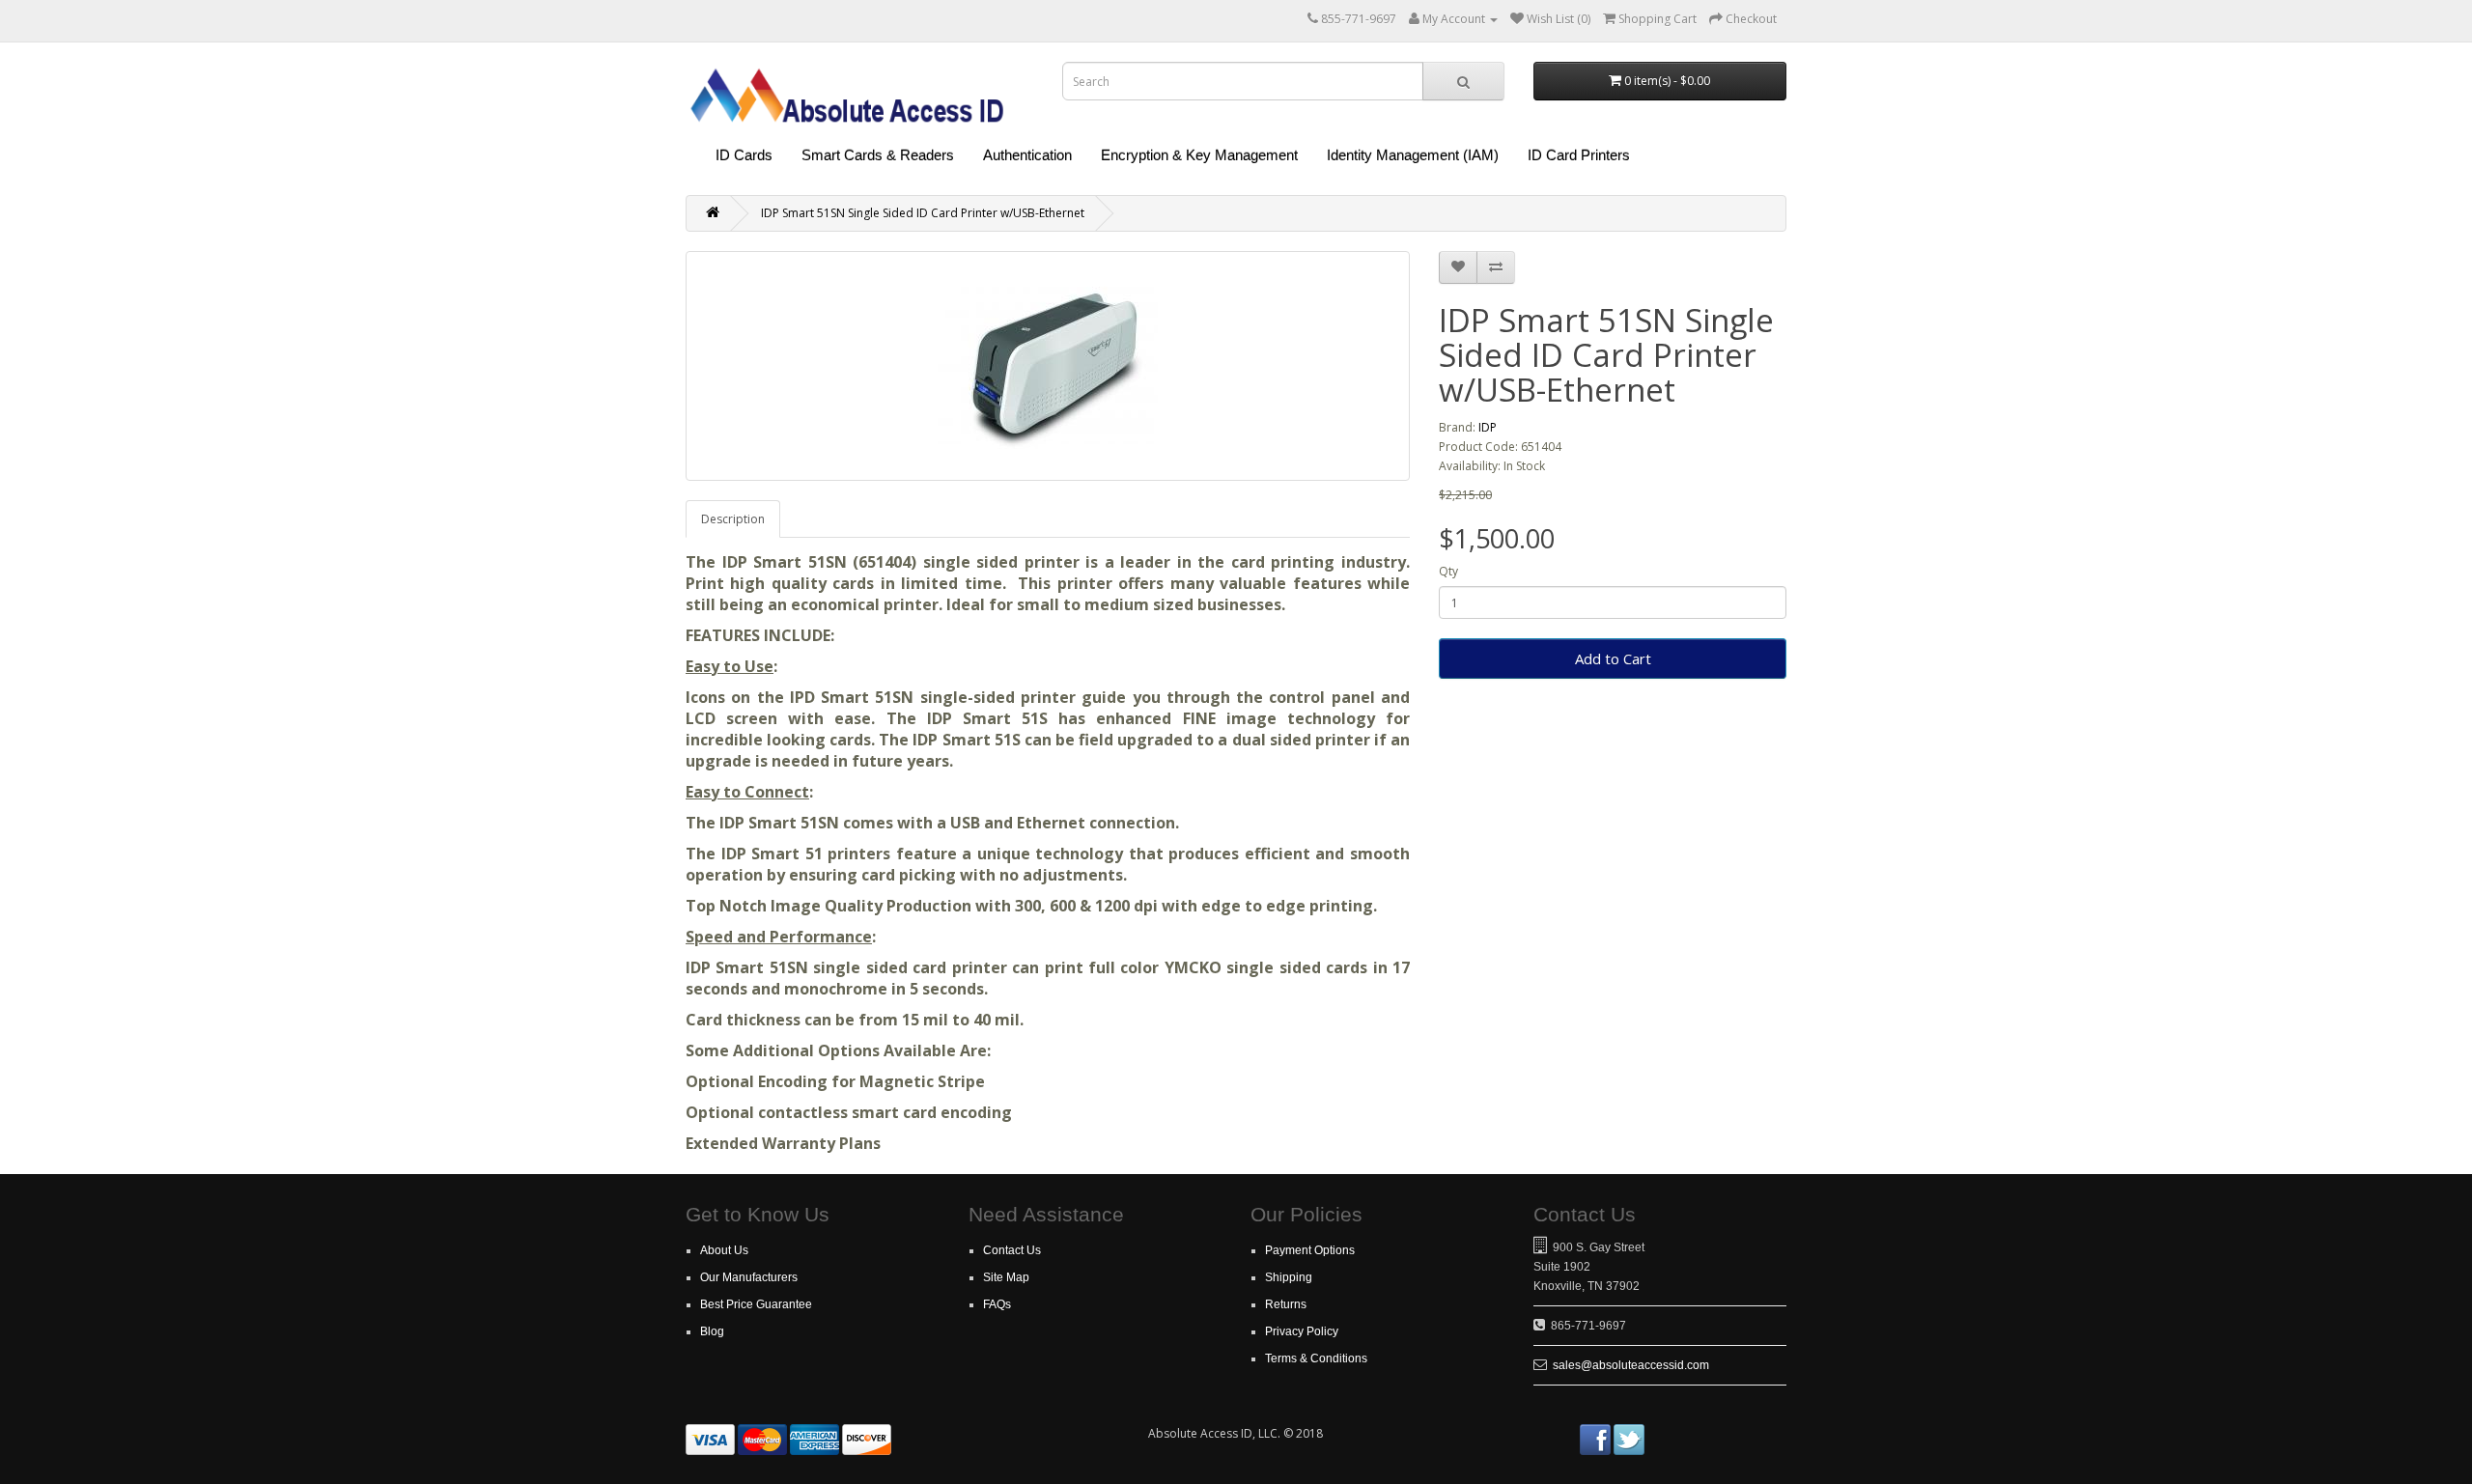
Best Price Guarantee (756, 1304)
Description (733, 519)
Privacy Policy (1302, 1331)
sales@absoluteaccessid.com (1631, 1365)
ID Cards (744, 155)
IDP (1488, 427)
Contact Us (1012, 1250)
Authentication (1027, 155)
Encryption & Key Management (1199, 155)
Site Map (1006, 1277)
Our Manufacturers (749, 1277)
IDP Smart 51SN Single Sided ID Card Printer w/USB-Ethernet (923, 213)
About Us (724, 1250)
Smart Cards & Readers (878, 155)
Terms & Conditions (1316, 1358)
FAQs (997, 1304)
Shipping (1289, 1277)
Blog (712, 1331)
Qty (1448, 571)
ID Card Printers (1579, 155)
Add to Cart (1613, 658)
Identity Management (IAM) (1413, 155)
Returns (1286, 1304)
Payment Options (1310, 1250)
